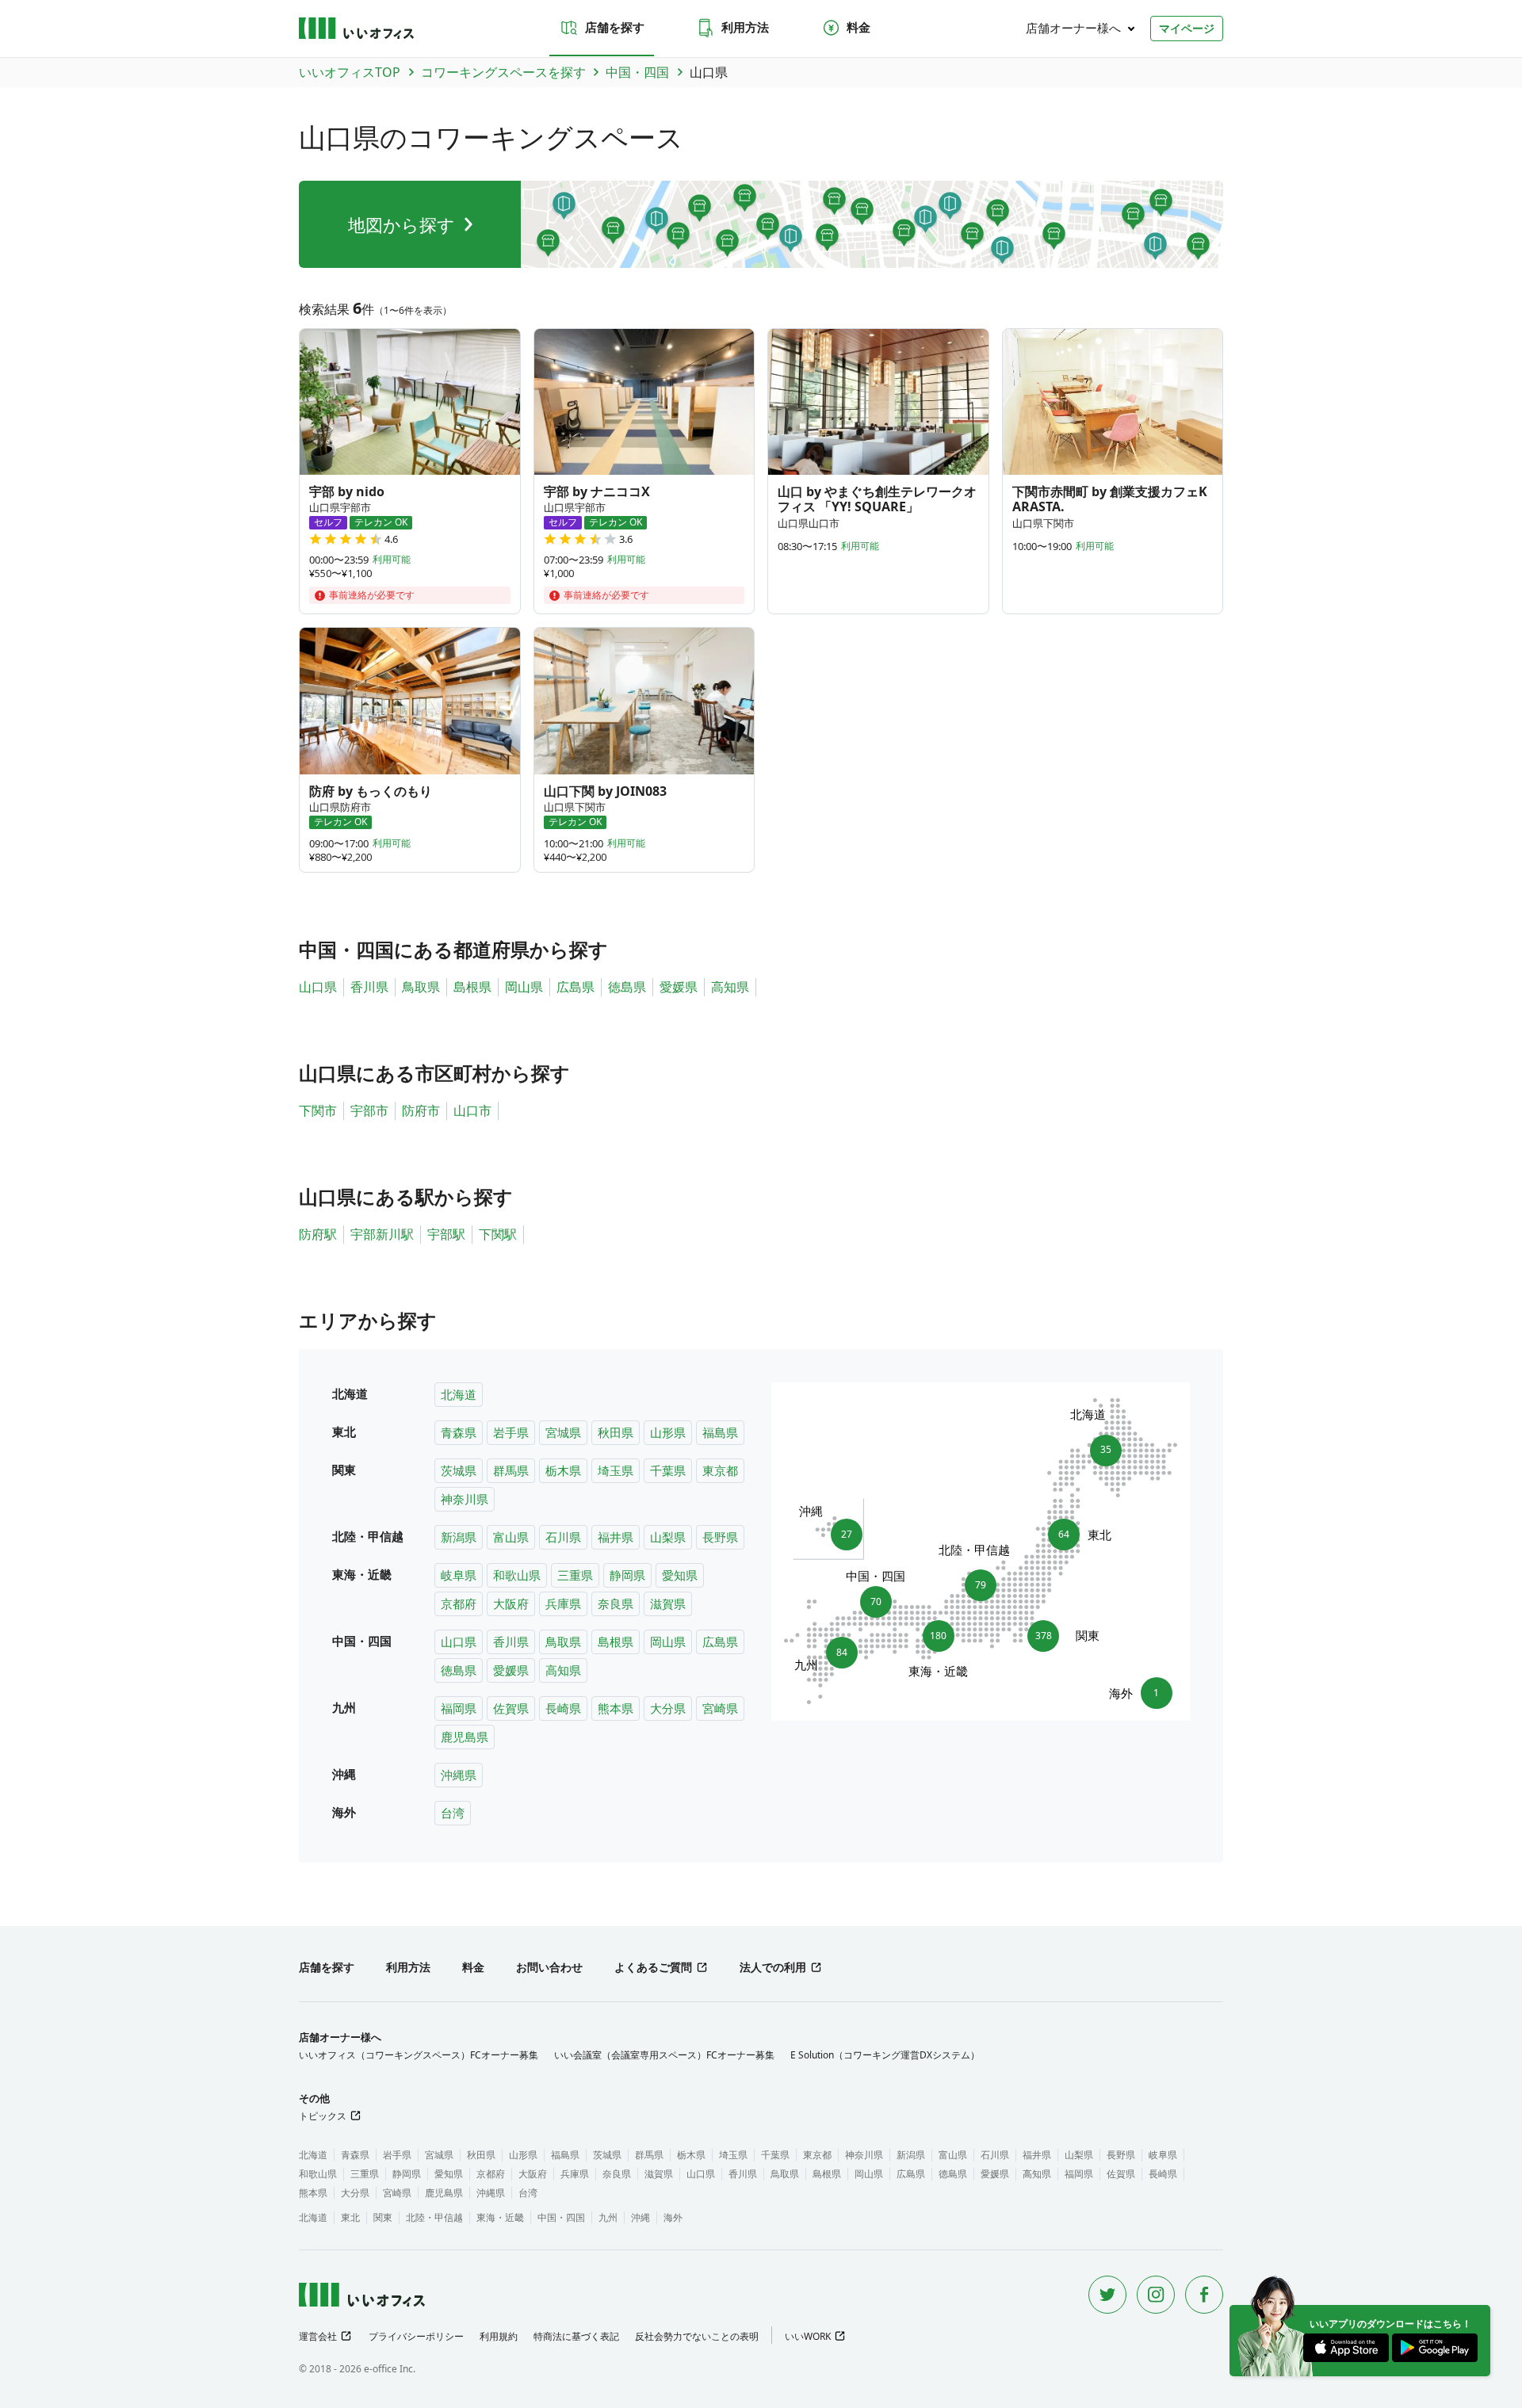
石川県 (563, 1537)
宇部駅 (446, 1234)
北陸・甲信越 (434, 2217)
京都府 (459, 1603)
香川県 (369, 987)
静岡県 (627, 1575)
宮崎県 (720, 1708)
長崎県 (563, 1708)
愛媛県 (679, 987)
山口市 (472, 1110)
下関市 (318, 1110)
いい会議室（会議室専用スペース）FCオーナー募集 (664, 2055)
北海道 (459, 1394)
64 (1069, 1535)
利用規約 (499, 2336)
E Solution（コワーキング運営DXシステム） (885, 2055)
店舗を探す (615, 27)
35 (1101, 1446)
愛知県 (680, 1575)
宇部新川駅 (382, 1234)
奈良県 (616, 1603)
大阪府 (511, 1603)
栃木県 (563, 1470)
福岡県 (459, 1708)
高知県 (730, 987)
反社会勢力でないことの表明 (697, 2336)
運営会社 (318, 2336)
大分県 (668, 1708)
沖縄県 (459, 1775)
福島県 (720, 1432)
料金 (859, 27)
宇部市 (369, 1110)
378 (1047, 1635)
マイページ (1187, 28)
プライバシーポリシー (416, 2336)
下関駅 (498, 1234)
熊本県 (616, 1708)
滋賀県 (668, 1603)
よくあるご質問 (653, 1967)
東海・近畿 (500, 2217)
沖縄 (641, 2217)
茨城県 (459, 1470)
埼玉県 (616, 1470)
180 (939, 1640)
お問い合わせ (549, 1967)
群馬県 (511, 1470)
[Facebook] (1204, 2295)
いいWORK (808, 2336)
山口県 (318, 987)
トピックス (323, 2116)
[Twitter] (1107, 2295)
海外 (673, 2217)
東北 (350, 2217)
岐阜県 (459, 1575)
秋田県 (616, 1432)
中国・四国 (561, 2217)
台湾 (453, 1813)
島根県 (472, 987)
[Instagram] (1156, 2295)
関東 (383, 2217)
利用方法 (745, 27)
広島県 (576, 987)
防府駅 (318, 1234)
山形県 (668, 1432)
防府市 (421, 1110)
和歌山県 (517, 1575)
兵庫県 (563, 1603)
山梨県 (668, 1537)
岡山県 (524, 987)
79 (981, 1580)
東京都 (720, 1470)
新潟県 (459, 1537)
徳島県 (627, 987)
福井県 (616, 1537)
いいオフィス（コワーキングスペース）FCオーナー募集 (419, 2055)
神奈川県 (465, 1499)
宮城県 (563, 1432)
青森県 (459, 1432)
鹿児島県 (465, 1737)
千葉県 (668, 1470)
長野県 (720, 1537)
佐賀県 (511, 1708)
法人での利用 (773, 1967)
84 (837, 1657)
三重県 (575, 1575)
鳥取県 (421, 987)
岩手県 (511, 1432)
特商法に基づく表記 (576, 2336)
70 (876, 1597)
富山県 (511, 1537)
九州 (608, 2217)
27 (841, 1530)
